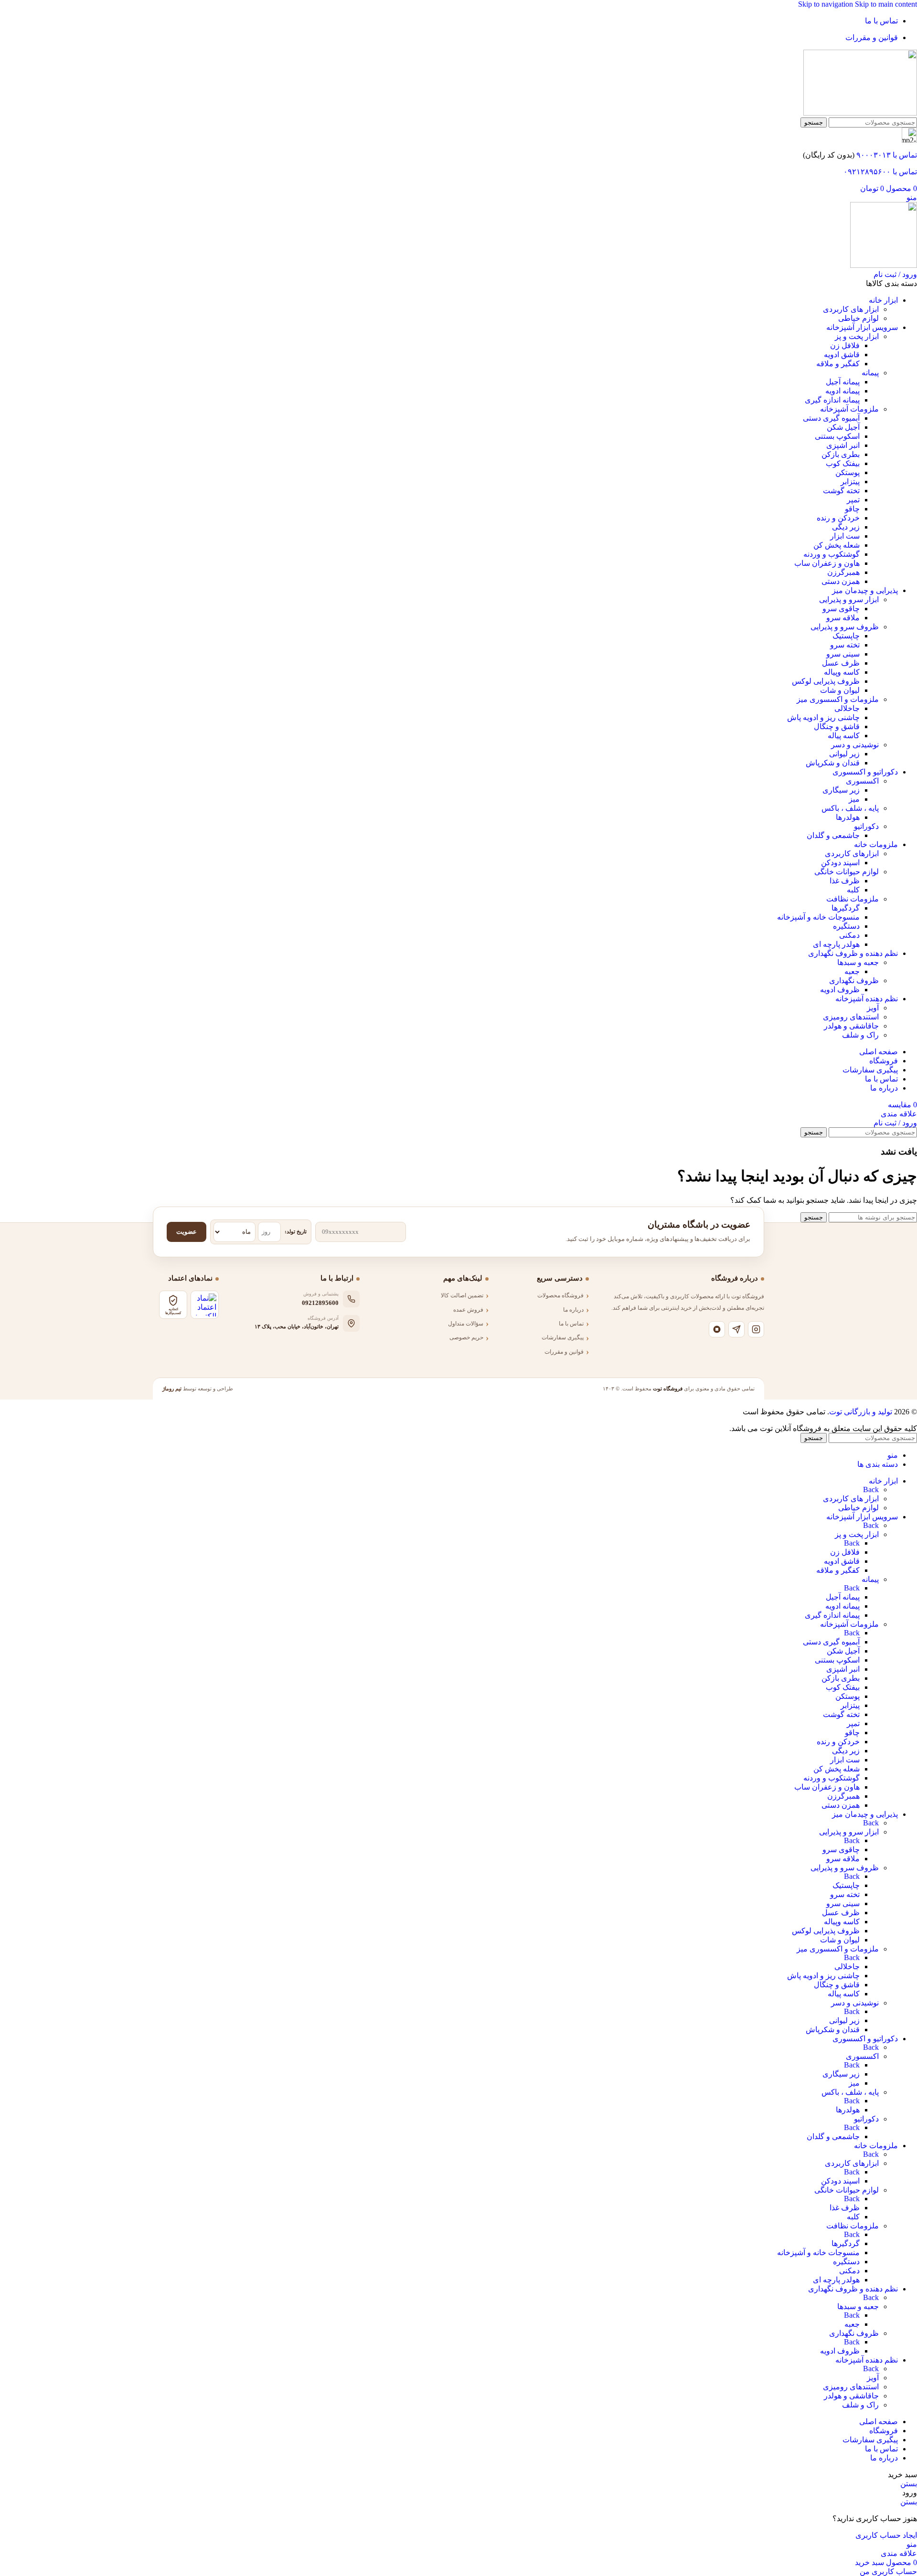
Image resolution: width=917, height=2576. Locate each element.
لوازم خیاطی (858, 318)
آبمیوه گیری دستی (831, 418)
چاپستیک (846, 636)
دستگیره (846, 926)
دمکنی (849, 935)
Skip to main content (886, 4)
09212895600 (320, 1303)
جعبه (852, 971)
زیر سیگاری (841, 790)
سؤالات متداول (466, 1324)
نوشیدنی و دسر (855, 745)
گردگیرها (846, 908)
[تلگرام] (736, 1329)
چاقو (852, 509)
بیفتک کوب (843, 463)
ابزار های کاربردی (851, 309)
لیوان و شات (840, 690)
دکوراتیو (866, 826)
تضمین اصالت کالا (462, 1295)
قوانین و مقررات (564, 1352)
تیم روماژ (172, 1389)
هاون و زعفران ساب (827, 563)
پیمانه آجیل (843, 382)
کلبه (853, 890)
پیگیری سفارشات (563, 1337)
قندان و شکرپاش (833, 763)
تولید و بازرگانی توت (861, 1412)
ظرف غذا (845, 881)
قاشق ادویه (842, 355)
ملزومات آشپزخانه (849, 409)
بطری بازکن (841, 454)
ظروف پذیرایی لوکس (826, 681)
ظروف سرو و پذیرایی (845, 627)
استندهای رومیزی (851, 1017)
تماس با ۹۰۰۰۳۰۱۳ (887, 155)
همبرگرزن (843, 572)
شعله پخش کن (837, 545)
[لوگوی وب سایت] (860, 113)
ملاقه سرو (843, 618)
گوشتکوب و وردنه (832, 554)
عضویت (187, 1232)
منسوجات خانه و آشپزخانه (818, 917)
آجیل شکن (843, 427)
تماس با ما (571, 1324)
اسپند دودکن (840, 863)
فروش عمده (468, 1310)
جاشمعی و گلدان (833, 835)
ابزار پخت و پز (857, 336)
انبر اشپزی (843, 445)
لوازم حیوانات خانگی (847, 872)
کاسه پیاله (844, 736)
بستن (909, 2484)
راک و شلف (860, 1035)
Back (871, 1489)
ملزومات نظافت (853, 899)
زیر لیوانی (844, 754)
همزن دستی (841, 581)
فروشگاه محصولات (560, 1295)
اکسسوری (862, 781)
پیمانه (870, 373)
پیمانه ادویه (842, 391)
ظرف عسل (841, 663)
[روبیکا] (717, 1329)
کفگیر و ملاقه (838, 364)
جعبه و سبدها (858, 962)
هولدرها (848, 817)
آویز (873, 1008)
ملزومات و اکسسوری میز (838, 699)
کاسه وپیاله (842, 672)
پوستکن (848, 472)
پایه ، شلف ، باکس (850, 808)
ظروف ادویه (840, 990)
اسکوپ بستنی (837, 436)
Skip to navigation (826, 4)
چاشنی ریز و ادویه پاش (823, 717)
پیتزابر (850, 482)
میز (854, 799)
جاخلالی (847, 708)
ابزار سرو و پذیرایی (849, 599)
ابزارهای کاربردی (852, 853)
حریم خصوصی (466, 1337)
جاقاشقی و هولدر (851, 1026)
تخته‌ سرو (845, 645)
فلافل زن (845, 345)
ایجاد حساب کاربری (886, 2535)
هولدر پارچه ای (836, 944)
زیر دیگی (846, 527)
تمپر (853, 500)
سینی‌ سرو (843, 654)
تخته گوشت (841, 491)
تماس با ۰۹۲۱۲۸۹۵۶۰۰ (880, 172)
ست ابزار (845, 536)
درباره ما (573, 1310)
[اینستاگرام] (756, 1329)
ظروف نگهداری (854, 981)
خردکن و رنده (838, 518)
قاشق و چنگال (837, 726)
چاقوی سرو (841, 609)
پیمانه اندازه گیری (832, 400)
